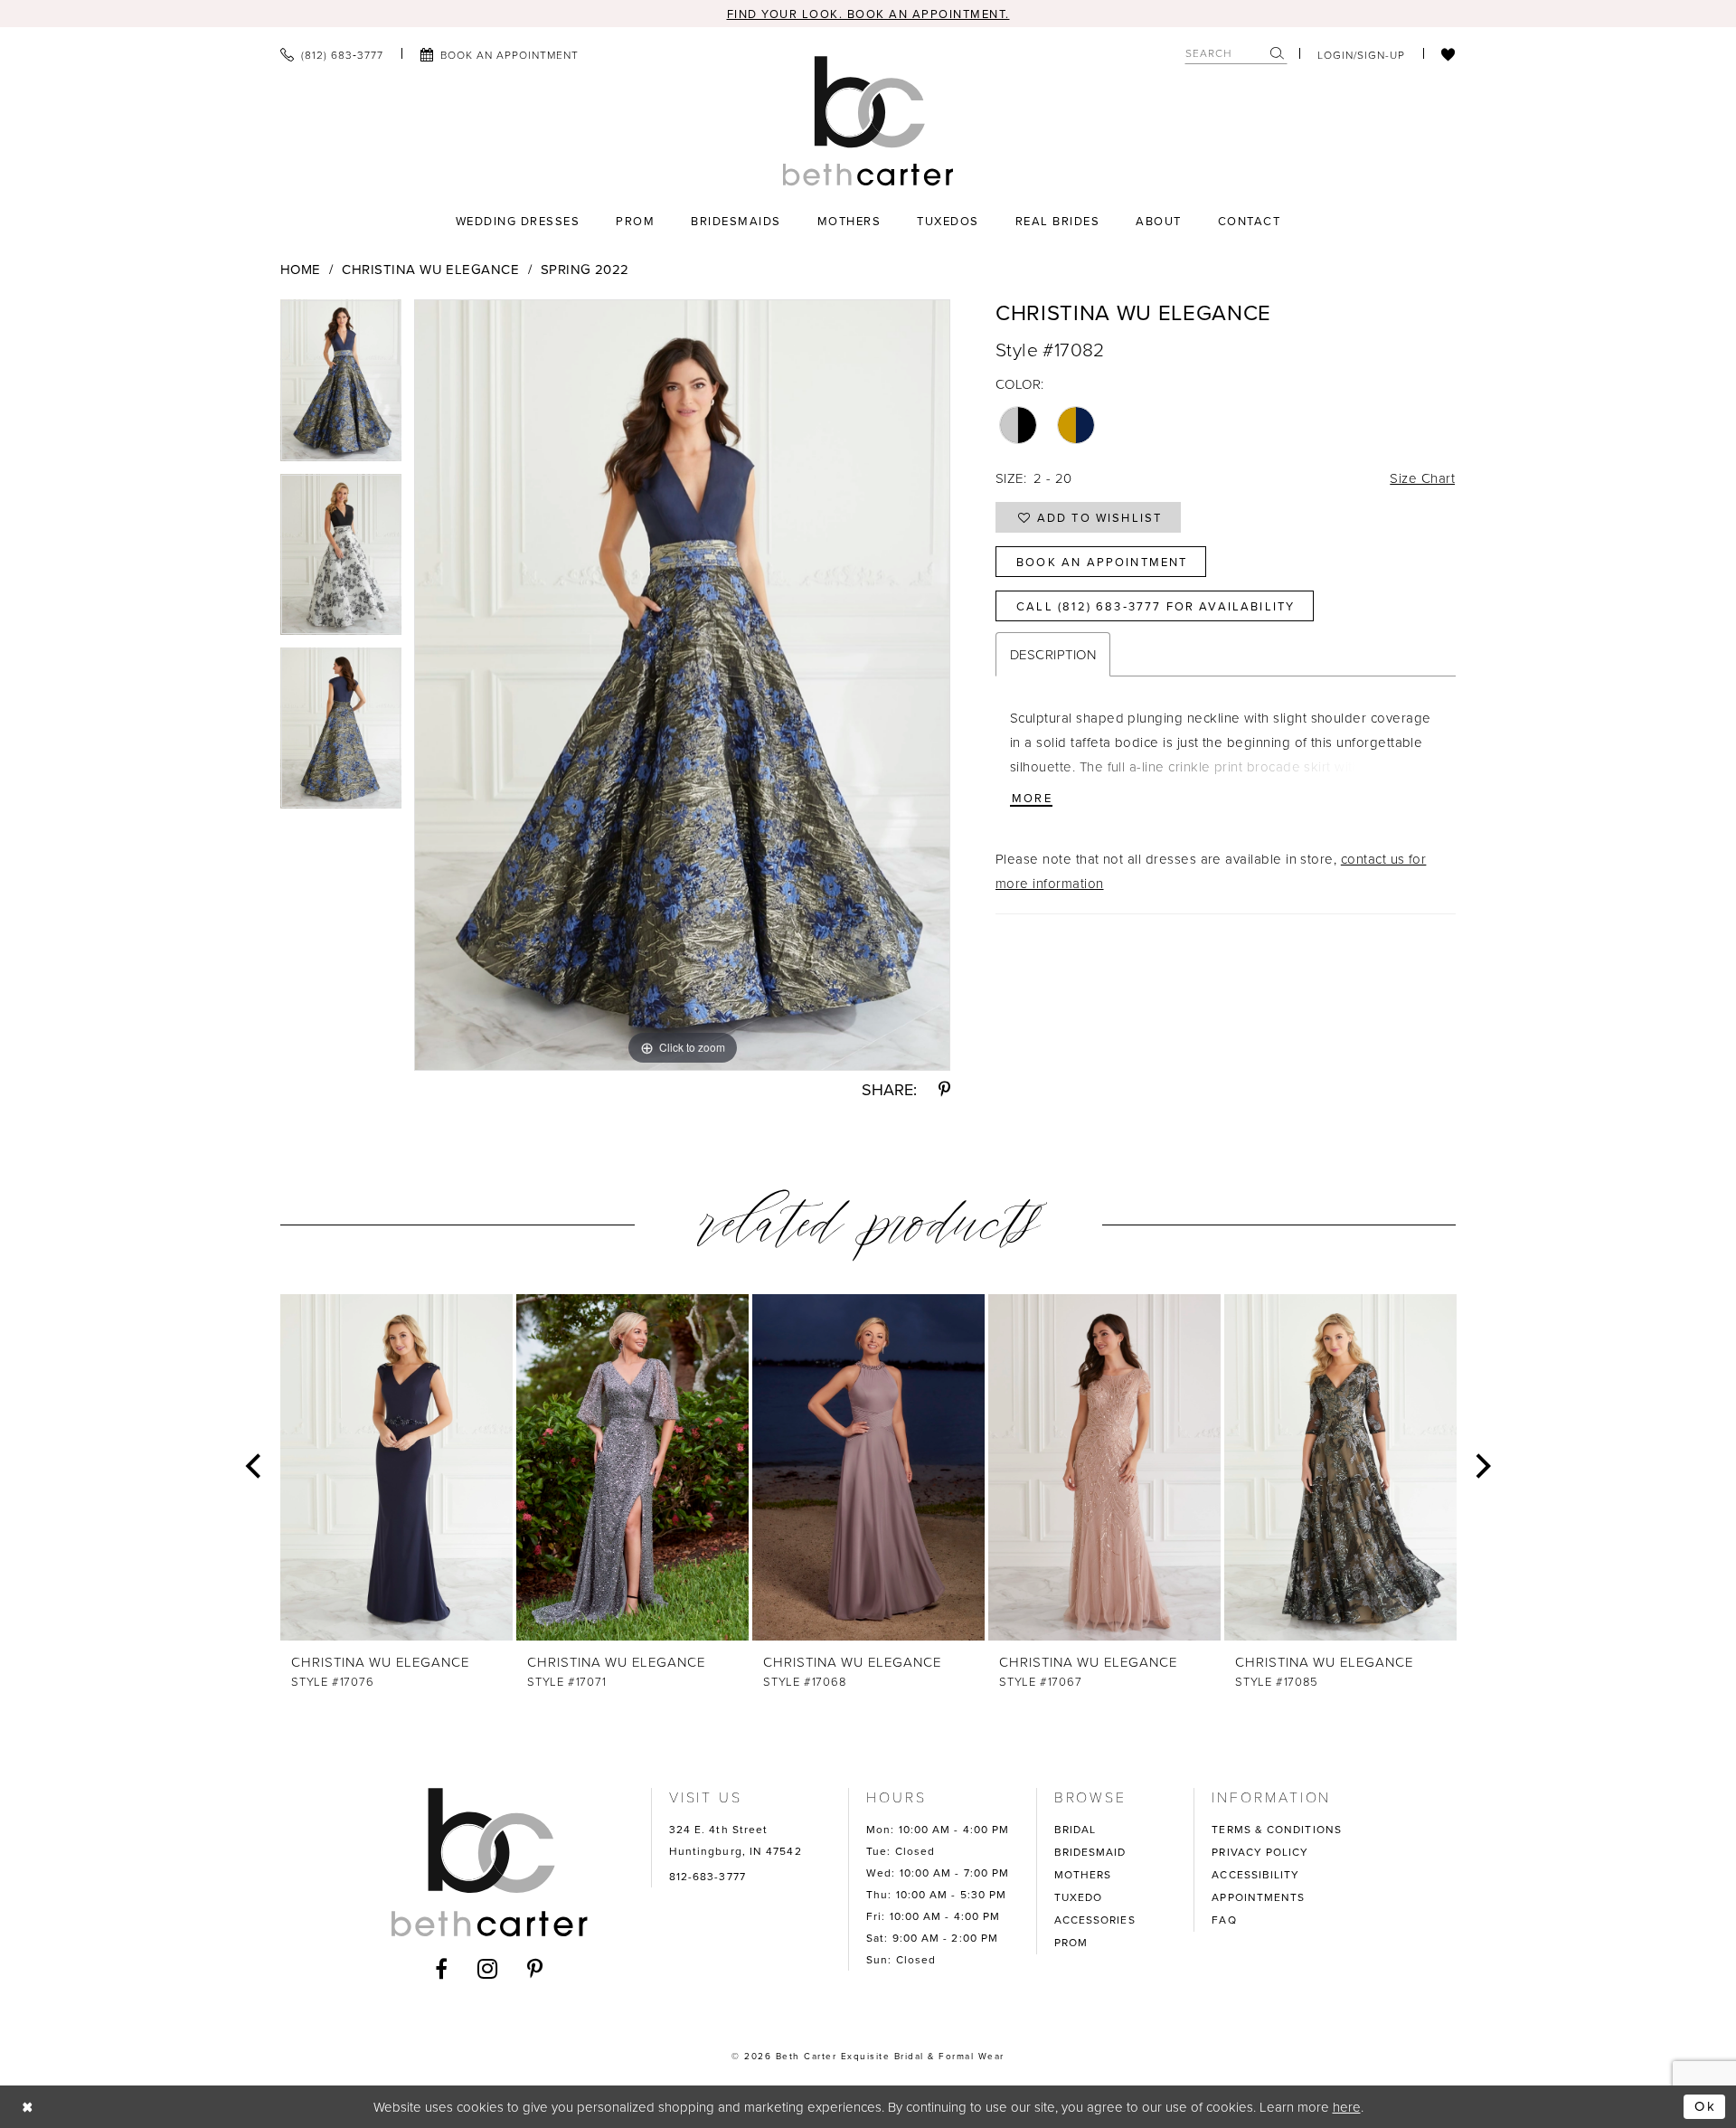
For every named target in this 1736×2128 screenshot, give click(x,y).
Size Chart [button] (1422, 478)
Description (1053, 654)
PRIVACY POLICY (1260, 1852)
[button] (1361, 54)
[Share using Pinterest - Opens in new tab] (944, 1090)
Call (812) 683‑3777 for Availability (1156, 606)
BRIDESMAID (1090, 1852)
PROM (1071, 1942)
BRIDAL (1076, 1829)
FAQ (1224, 1920)
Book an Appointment (1102, 562)
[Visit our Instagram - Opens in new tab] (488, 1969)
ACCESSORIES (1095, 1920)
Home (301, 269)
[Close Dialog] (28, 2107)
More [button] (1032, 798)
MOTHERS (1083, 1874)
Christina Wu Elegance (430, 269)
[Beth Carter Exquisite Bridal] (868, 121)
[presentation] (396, 1467)
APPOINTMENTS (1258, 1897)
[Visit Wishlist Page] (1448, 54)
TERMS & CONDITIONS (1277, 1829)
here (1347, 2107)
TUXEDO (1079, 1897)
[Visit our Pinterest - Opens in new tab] (535, 1969)
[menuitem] (332, 54)
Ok (1705, 2106)
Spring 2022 (585, 269)
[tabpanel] (341, 386)
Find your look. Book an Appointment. (868, 14)
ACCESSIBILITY (1255, 1874)
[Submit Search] (1278, 53)
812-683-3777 (708, 1876)
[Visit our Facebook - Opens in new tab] (442, 1969)
